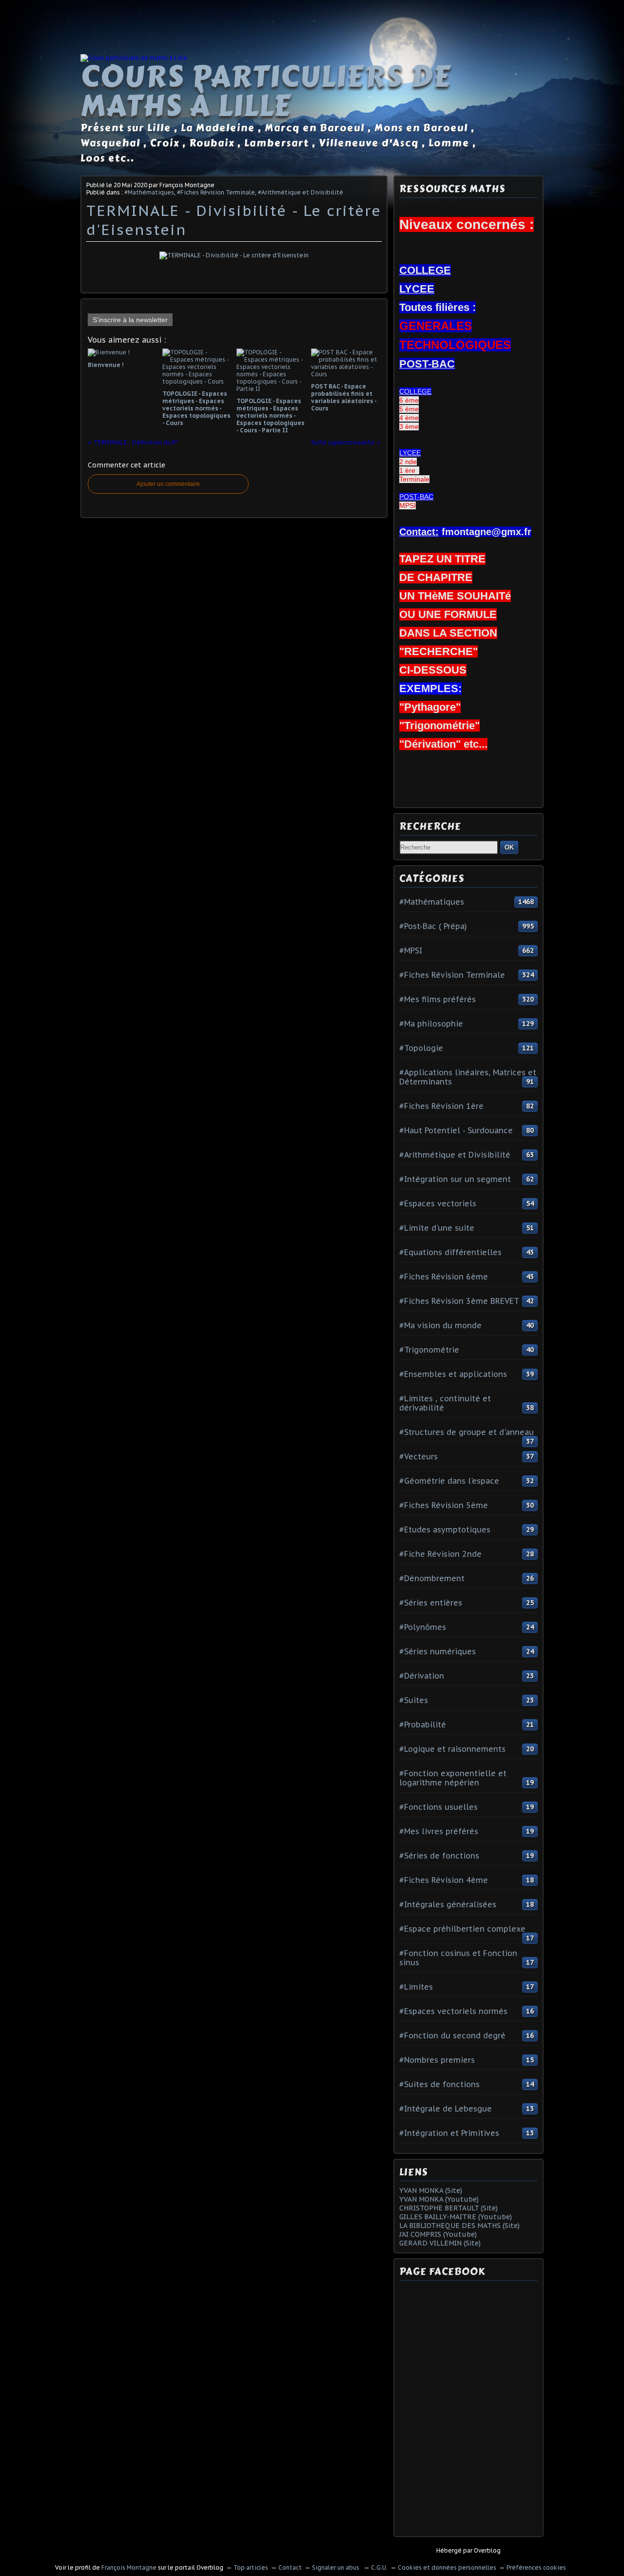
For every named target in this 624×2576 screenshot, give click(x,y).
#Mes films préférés (438, 999)
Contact (290, 2567)
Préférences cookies (536, 2567)
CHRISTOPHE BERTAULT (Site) (448, 2208)
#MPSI (411, 950)
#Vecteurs (419, 1456)
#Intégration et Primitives (449, 2133)
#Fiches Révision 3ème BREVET (459, 1301)
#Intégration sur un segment (455, 1179)
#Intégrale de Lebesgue (446, 2109)
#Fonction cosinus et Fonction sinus (458, 1958)
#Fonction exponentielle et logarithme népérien (453, 1778)
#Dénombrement (432, 1578)
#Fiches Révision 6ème (444, 1277)
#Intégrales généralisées (448, 1904)
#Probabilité (423, 1724)
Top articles (251, 2567)
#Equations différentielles (450, 1252)
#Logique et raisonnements (452, 1749)
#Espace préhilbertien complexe (462, 1929)
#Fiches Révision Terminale (216, 192)
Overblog (487, 2550)
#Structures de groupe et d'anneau (467, 1432)
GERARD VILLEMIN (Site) (440, 2243)
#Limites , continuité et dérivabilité (445, 1403)
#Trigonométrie (429, 1350)
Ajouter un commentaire (168, 484)
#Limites (416, 1987)
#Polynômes (423, 1627)
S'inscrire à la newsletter (130, 320)
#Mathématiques (149, 192)
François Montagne (129, 2567)
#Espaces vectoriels (438, 1203)
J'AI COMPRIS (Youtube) (438, 2234)
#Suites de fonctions (439, 2084)
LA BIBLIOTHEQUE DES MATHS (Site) (459, 2226)
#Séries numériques (438, 1651)
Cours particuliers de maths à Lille (266, 91)
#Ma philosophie (431, 1024)
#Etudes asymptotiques (445, 1530)
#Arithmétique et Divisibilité (301, 192)
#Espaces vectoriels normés (453, 2011)
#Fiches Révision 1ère (441, 1106)
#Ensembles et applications (453, 1374)
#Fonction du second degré (452, 2035)
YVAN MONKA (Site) (431, 2190)
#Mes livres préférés (439, 1831)
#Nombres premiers (437, 2060)
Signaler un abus (336, 2567)
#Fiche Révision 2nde (440, 1554)
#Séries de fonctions (439, 1856)
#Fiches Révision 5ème (444, 1505)
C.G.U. (379, 2567)
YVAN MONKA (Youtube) (439, 2199)
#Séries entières (431, 1603)
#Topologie (421, 1048)
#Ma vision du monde (440, 1325)
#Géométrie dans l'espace (449, 1481)
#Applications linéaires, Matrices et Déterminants (468, 1077)
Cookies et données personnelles (447, 2567)
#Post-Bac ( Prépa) (433, 926)
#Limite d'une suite (437, 1228)
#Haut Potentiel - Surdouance (456, 1130)
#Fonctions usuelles (439, 1807)
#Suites (414, 1700)
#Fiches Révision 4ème (444, 1880)
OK (509, 847)
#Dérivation (422, 1676)
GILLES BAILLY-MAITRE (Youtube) (456, 2217)
